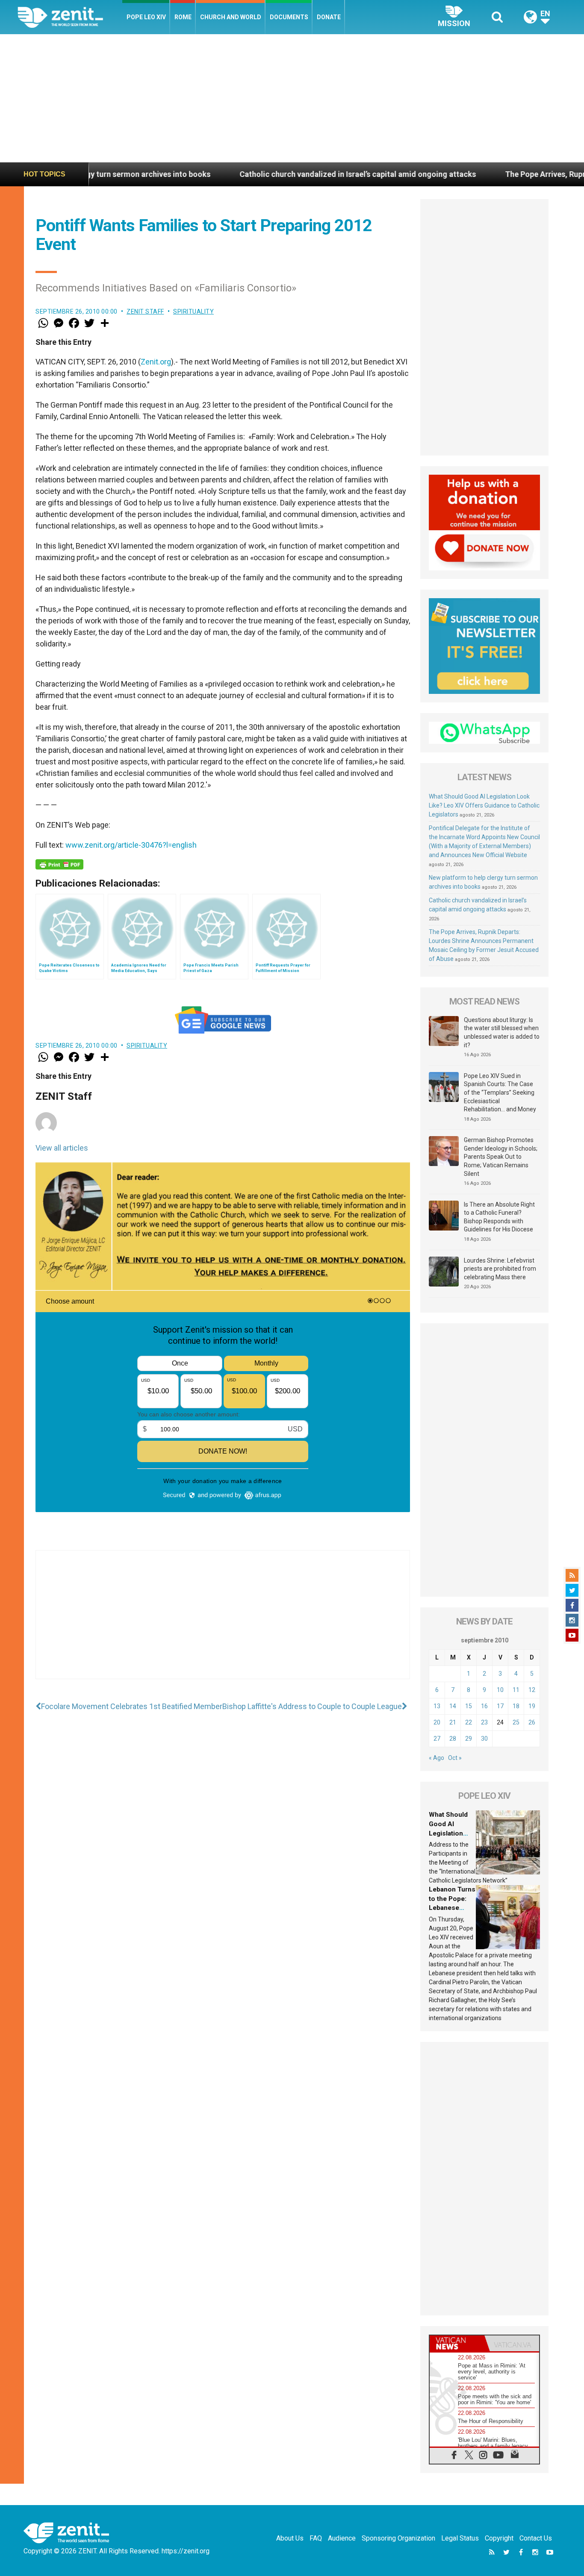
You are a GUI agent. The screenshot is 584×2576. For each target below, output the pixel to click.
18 (516, 1706)
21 (453, 1722)
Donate (329, 17)
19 (532, 1706)
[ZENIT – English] (70, 17)
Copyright (499, 2538)
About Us (290, 2538)
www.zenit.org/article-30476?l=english (131, 845)
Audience (342, 2538)
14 (453, 1706)
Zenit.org (156, 362)
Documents (289, 17)
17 (500, 1706)
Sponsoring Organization (398, 2538)
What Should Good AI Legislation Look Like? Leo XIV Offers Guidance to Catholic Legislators (484, 805)
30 (484, 1739)
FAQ (316, 2538)
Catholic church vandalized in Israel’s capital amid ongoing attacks (261, 174)
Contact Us (536, 2538)
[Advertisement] (292, 98)
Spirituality (193, 311)
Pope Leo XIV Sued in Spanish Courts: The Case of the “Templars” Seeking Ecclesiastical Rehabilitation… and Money (500, 1093)
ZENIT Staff (145, 311)
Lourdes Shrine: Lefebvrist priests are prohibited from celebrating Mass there (500, 1269)
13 (437, 1706)
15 (469, 1706)
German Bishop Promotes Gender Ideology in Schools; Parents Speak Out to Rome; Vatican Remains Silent (501, 1157)
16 (484, 1706)
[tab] (457, 2343)
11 (516, 1690)
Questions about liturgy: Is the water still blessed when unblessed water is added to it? (502, 1032)
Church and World (231, 17)
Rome (183, 17)
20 (437, 1722)
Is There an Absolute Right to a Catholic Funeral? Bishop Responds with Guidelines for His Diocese (499, 1217)
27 (437, 1739)
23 (484, 1722)
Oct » (455, 1758)
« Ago (437, 1758)
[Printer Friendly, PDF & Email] (59, 864)
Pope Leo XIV (146, 17)
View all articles (62, 1148)
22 (469, 1722)
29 (469, 1739)
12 (532, 1690)
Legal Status (460, 2538)
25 (516, 1722)
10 (500, 1690)
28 (453, 1739)
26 (532, 1722)
